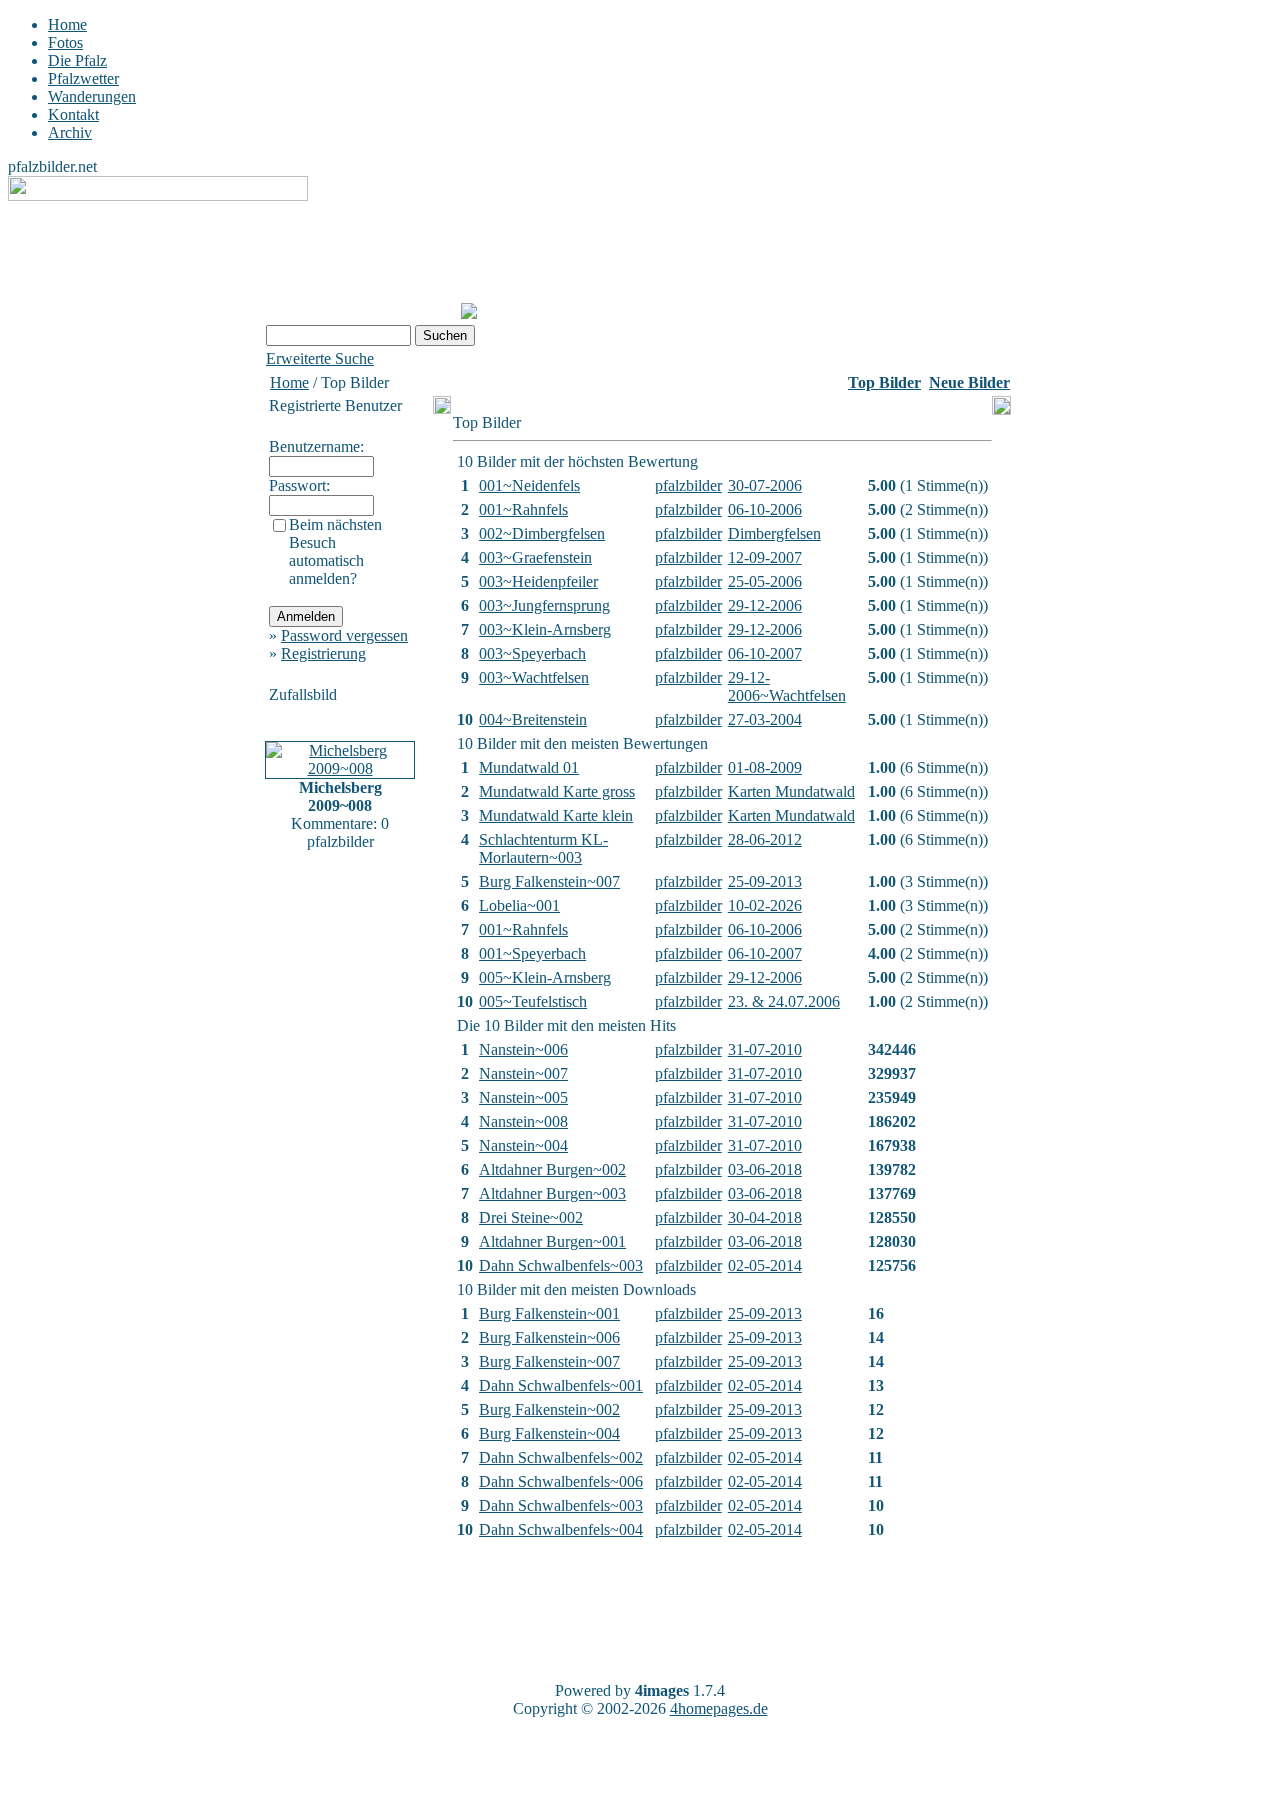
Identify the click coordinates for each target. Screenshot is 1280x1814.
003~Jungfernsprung (544, 605)
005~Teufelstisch (533, 1001)
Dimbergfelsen (774, 533)
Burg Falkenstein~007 (549, 881)
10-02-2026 (765, 905)
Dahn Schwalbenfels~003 (561, 1265)
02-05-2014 (765, 1265)
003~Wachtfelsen (534, 677)
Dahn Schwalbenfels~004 (561, 1529)
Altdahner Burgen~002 (552, 1169)
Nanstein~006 (523, 1049)
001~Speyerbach (532, 953)
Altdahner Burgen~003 (552, 1193)
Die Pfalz (77, 60)
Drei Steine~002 (531, 1217)
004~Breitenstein (533, 719)
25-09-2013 (765, 881)
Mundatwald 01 (529, 767)
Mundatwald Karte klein (556, 815)
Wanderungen (92, 96)
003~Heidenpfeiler (538, 581)
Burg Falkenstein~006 (549, 1337)
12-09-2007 (765, 557)
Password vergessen (344, 635)
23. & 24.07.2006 (784, 1001)
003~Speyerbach (532, 653)
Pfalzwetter (83, 78)
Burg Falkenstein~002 (549, 1409)
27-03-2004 (765, 719)
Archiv (70, 132)
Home (67, 24)
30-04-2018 (765, 1217)
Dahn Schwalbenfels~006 (561, 1481)
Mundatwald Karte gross (557, 791)
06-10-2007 (765, 653)
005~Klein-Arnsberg (545, 977)
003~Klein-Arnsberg (545, 629)
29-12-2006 (765, 605)
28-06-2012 (765, 839)
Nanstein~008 (523, 1121)
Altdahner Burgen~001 (552, 1241)
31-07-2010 (765, 1049)
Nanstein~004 (523, 1145)
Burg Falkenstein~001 (549, 1313)
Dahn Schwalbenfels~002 (561, 1457)
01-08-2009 (765, 767)
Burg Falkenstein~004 (549, 1433)
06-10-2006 (765, 509)
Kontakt (73, 114)
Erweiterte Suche (320, 358)
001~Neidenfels (529, 485)
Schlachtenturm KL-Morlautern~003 (543, 848)
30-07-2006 (765, 485)
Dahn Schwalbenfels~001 (561, 1385)
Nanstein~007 (523, 1073)
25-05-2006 (765, 581)
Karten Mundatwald (791, 791)
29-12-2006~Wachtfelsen (787, 686)
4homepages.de (719, 1708)
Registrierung (323, 653)
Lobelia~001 (519, 905)
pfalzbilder (688, 485)
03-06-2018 (765, 1169)
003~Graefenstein (535, 557)
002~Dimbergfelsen (542, 533)
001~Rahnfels (523, 509)
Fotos (65, 42)
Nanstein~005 (523, 1097)
